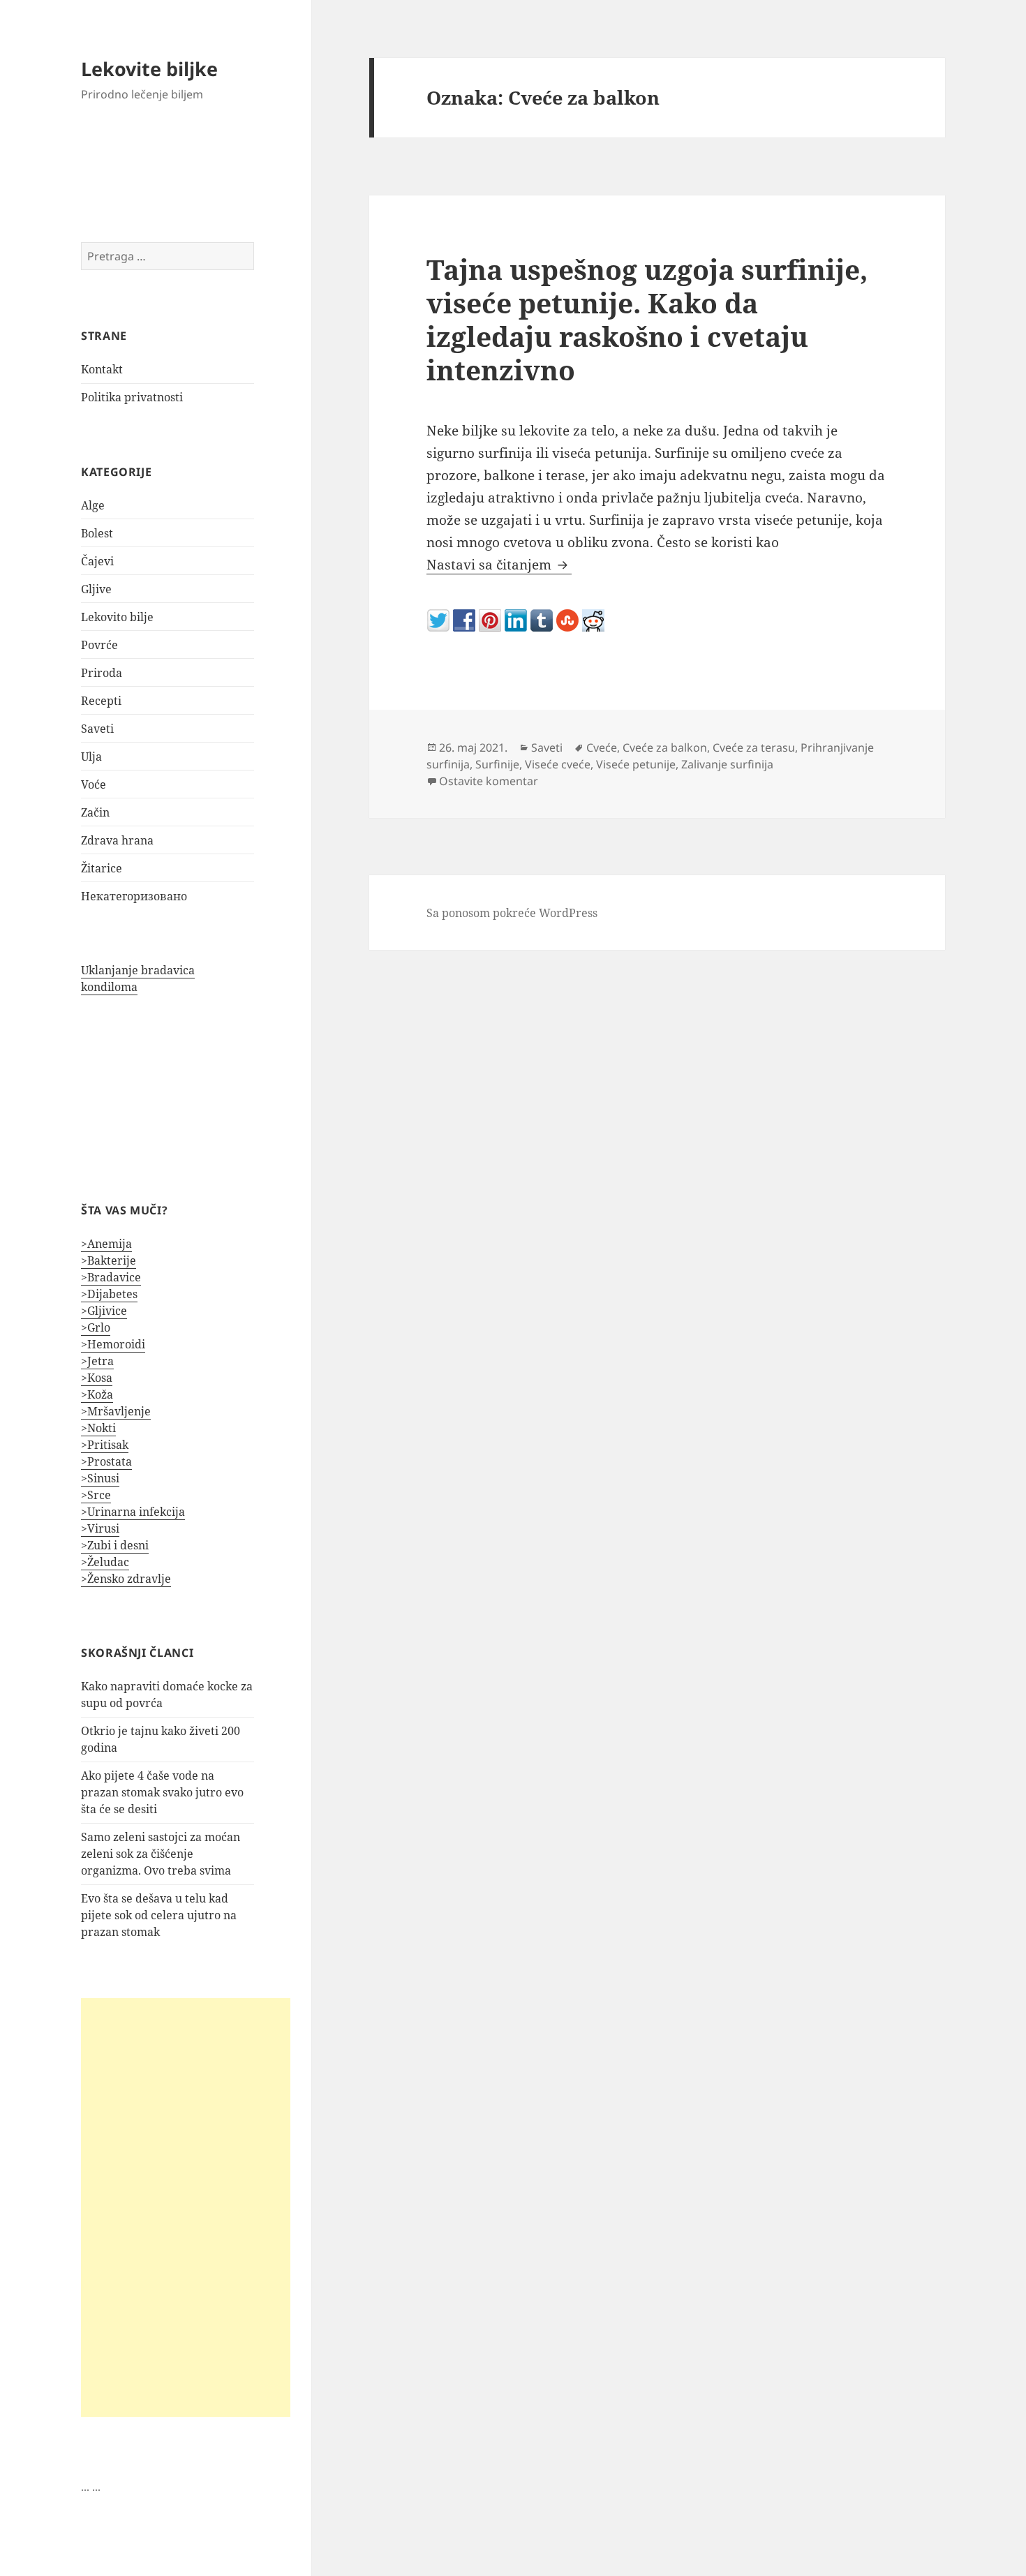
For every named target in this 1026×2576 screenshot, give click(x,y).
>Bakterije (109, 1260)
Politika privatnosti (132, 397)
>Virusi (100, 1528)
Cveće (602, 747)
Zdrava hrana (117, 840)
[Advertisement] (186, 2208)
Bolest (97, 533)
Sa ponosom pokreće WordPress (512, 913)
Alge (93, 505)
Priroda (102, 673)
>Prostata (106, 1461)
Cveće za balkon (665, 747)
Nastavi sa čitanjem (499, 565)
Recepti (101, 701)
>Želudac (105, 1562)
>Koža (97, 1394)
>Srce (96, 1495)
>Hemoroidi (113, 1344)
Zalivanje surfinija (727, 764)
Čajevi (97, 561)
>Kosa (97, 1378)
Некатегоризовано (134, 896)
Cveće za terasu (754, 747)
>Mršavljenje (116, 1411)
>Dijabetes (109, 1294)
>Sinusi (100, 1478)
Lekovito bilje (117, 617)
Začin (95, 812)
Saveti (97, 729)
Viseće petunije (636, 764)
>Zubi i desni (115, 1545)
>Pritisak (105, 1445)
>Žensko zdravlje (126, 1579)
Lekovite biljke (149, 69)
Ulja (91, 757)
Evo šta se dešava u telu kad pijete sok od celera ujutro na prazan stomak (159, 1915)
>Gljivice (104, 1311)
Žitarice (102, 868)
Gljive (96, 589)
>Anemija (106, 1244)
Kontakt (102, 369)
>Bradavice (111, 1277)
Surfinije (497, 764)
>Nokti (98, 1428)
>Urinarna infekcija (133, 1512)
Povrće (99, 645)
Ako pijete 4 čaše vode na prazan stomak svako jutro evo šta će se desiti (162, 1792)
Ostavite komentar (489, 781)
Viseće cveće (558, 764)
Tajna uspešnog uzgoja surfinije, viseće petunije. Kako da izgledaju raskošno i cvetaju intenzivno (647, 319)
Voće (94, 784)
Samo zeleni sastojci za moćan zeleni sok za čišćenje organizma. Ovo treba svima (161, 1854)
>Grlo (96, 1327)
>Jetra (97, 1361)
